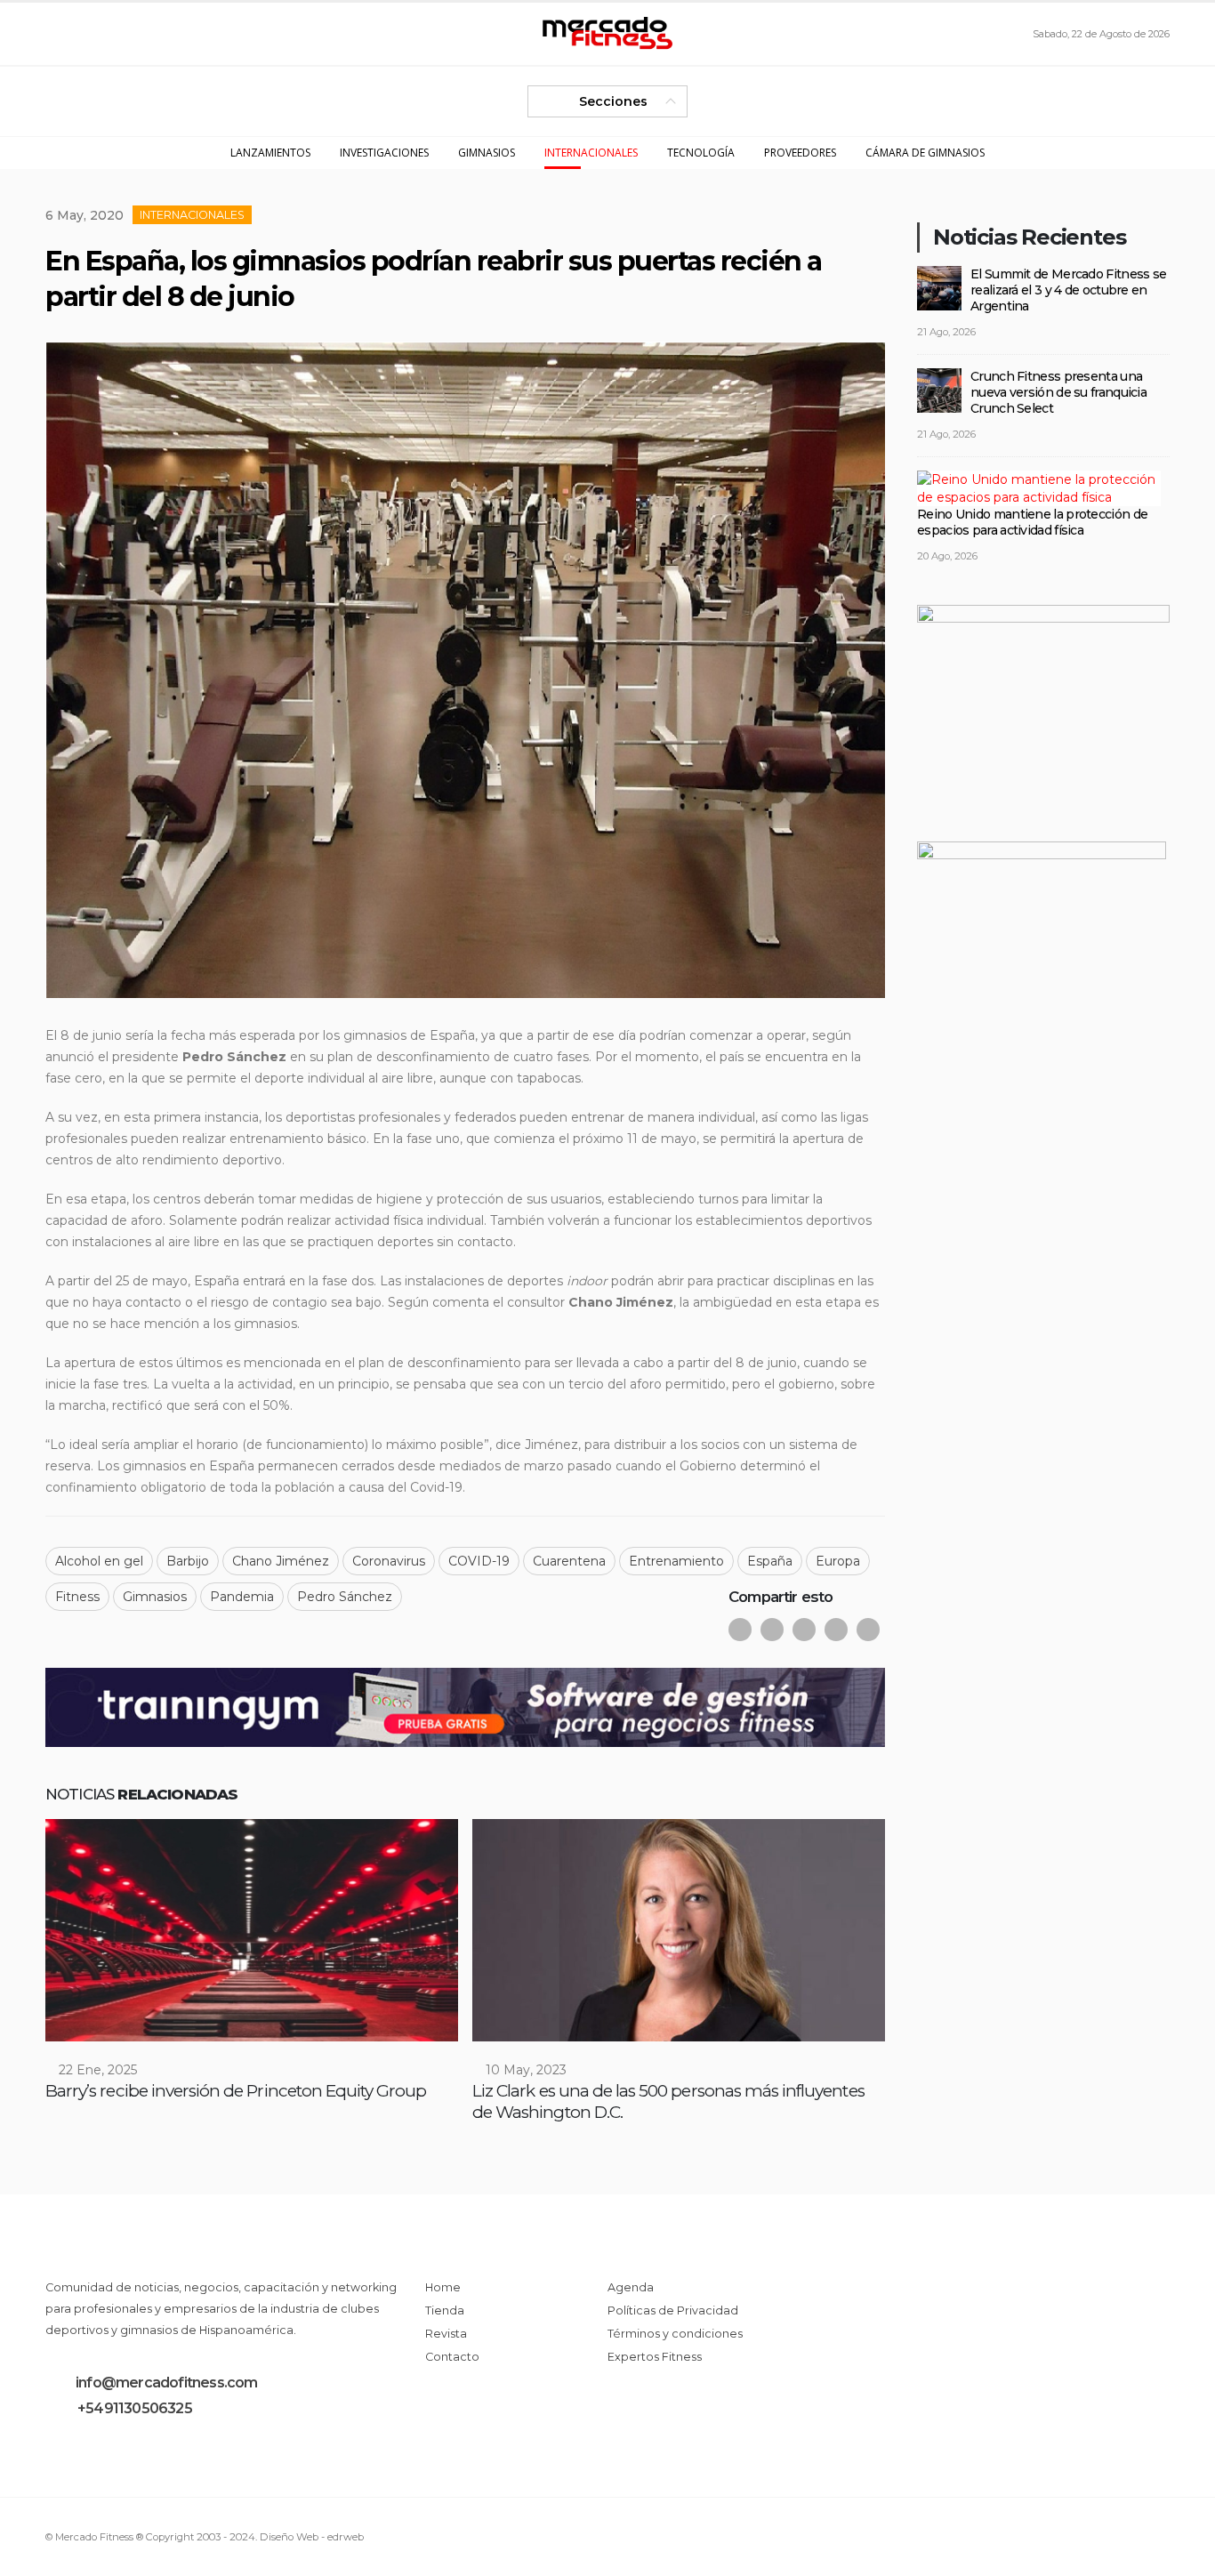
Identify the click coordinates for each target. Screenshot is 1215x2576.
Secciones (613, 101)
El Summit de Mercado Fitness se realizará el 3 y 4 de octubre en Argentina (1068, 290)
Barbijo (188, 1561)
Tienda (445, 2310)
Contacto (452, 2357)
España (770, 1561)
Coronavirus (389, 1561)
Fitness (77, 1597)
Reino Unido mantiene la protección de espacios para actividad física (1032, 522)
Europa (838, 1561)
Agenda (631, 2287)
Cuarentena (569, 1561)
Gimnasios (487, 153)
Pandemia (242, 1597)
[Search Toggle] (59, 34)
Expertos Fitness (655, 2357)
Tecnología (701, 153)
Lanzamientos (270, 153)
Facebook (740, 1630)
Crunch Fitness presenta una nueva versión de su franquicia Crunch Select (1058, 392)
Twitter (772, 1630)
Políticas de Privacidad (673, 2310)
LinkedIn (804, 1630)
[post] (939, 286)
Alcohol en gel (99, 1561)
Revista (446, 2334)
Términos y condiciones (675, 2334)
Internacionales (591, 153)
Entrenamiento (676, 1561)
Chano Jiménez (281, 1561)
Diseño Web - (312, 2537)
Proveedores (800, 153)
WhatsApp (868, 1630)
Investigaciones (384, 153)
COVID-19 (479, 1561)
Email (836, 1630)
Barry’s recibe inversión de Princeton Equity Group (236, 2091)
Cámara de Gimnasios (925, 153)
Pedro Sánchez (345, 1597)
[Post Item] (252, 1930)
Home (443, 2287)
